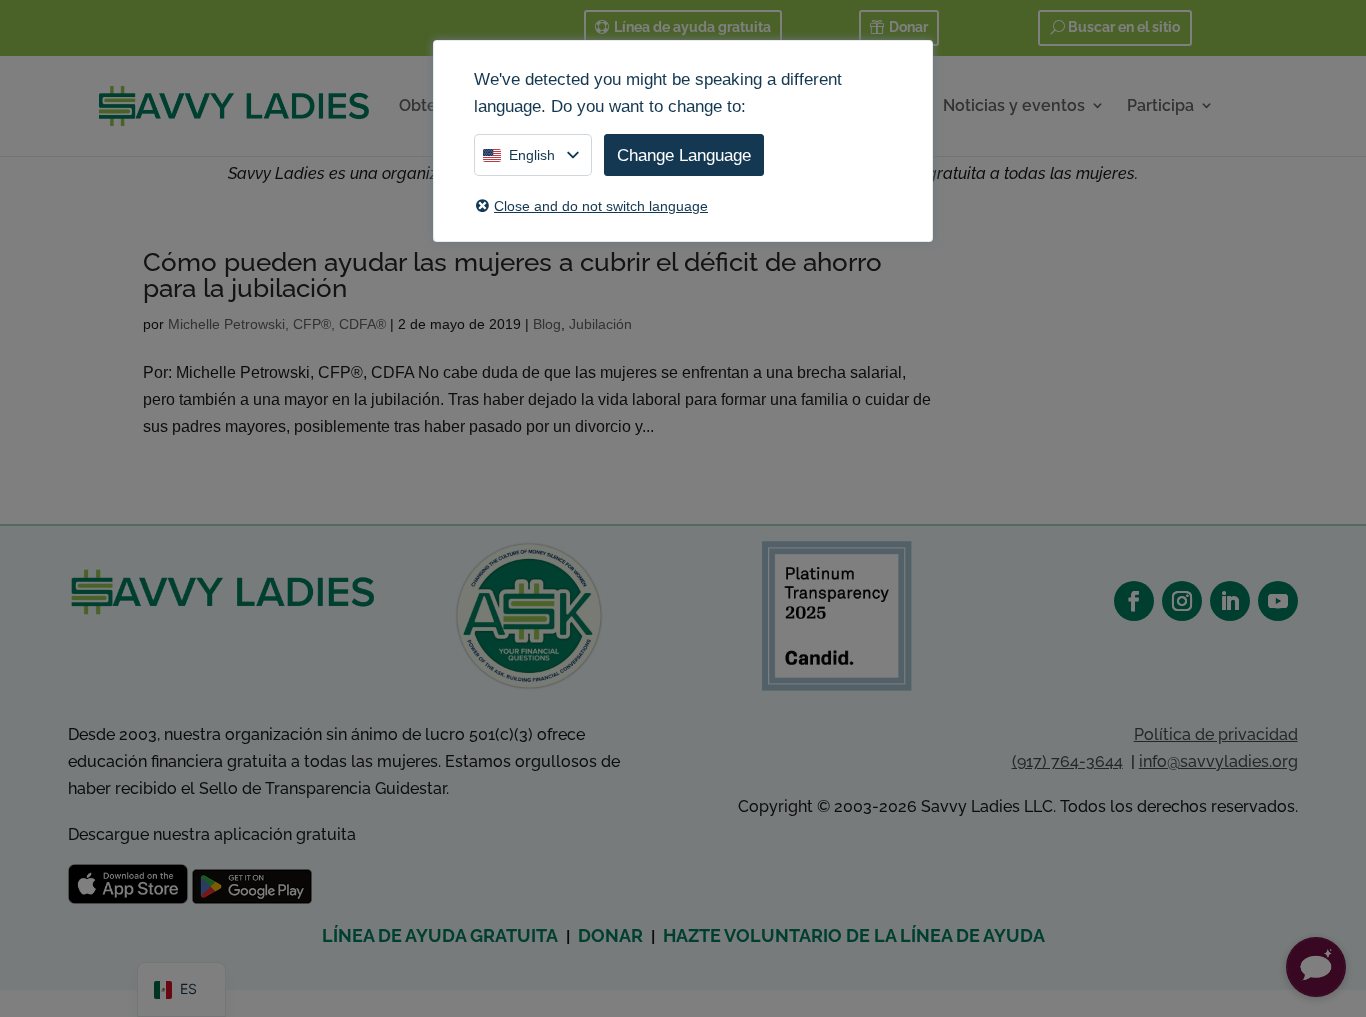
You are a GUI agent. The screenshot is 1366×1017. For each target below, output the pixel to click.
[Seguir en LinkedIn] (1230, 601)
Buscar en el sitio (1124, 27)
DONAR (610, 935)
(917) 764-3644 (1067, 761)
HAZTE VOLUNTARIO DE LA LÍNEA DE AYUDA (854, 935)
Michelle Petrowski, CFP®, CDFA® (277, 324)
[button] (1316, 967)
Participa (1160, 105)
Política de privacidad (1216, 734)
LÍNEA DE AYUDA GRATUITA (440, 935)
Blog (547, 324)
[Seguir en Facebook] (1134, 601)
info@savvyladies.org (1218, 761)
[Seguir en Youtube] (1278, 601)
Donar (908, 27)
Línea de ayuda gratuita (692, 27)
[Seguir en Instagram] (1182, 601)
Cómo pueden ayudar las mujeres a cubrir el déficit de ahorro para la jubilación (512, 275)
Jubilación (600, 324)
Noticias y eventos (1014, 105)
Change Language (684, 155)
